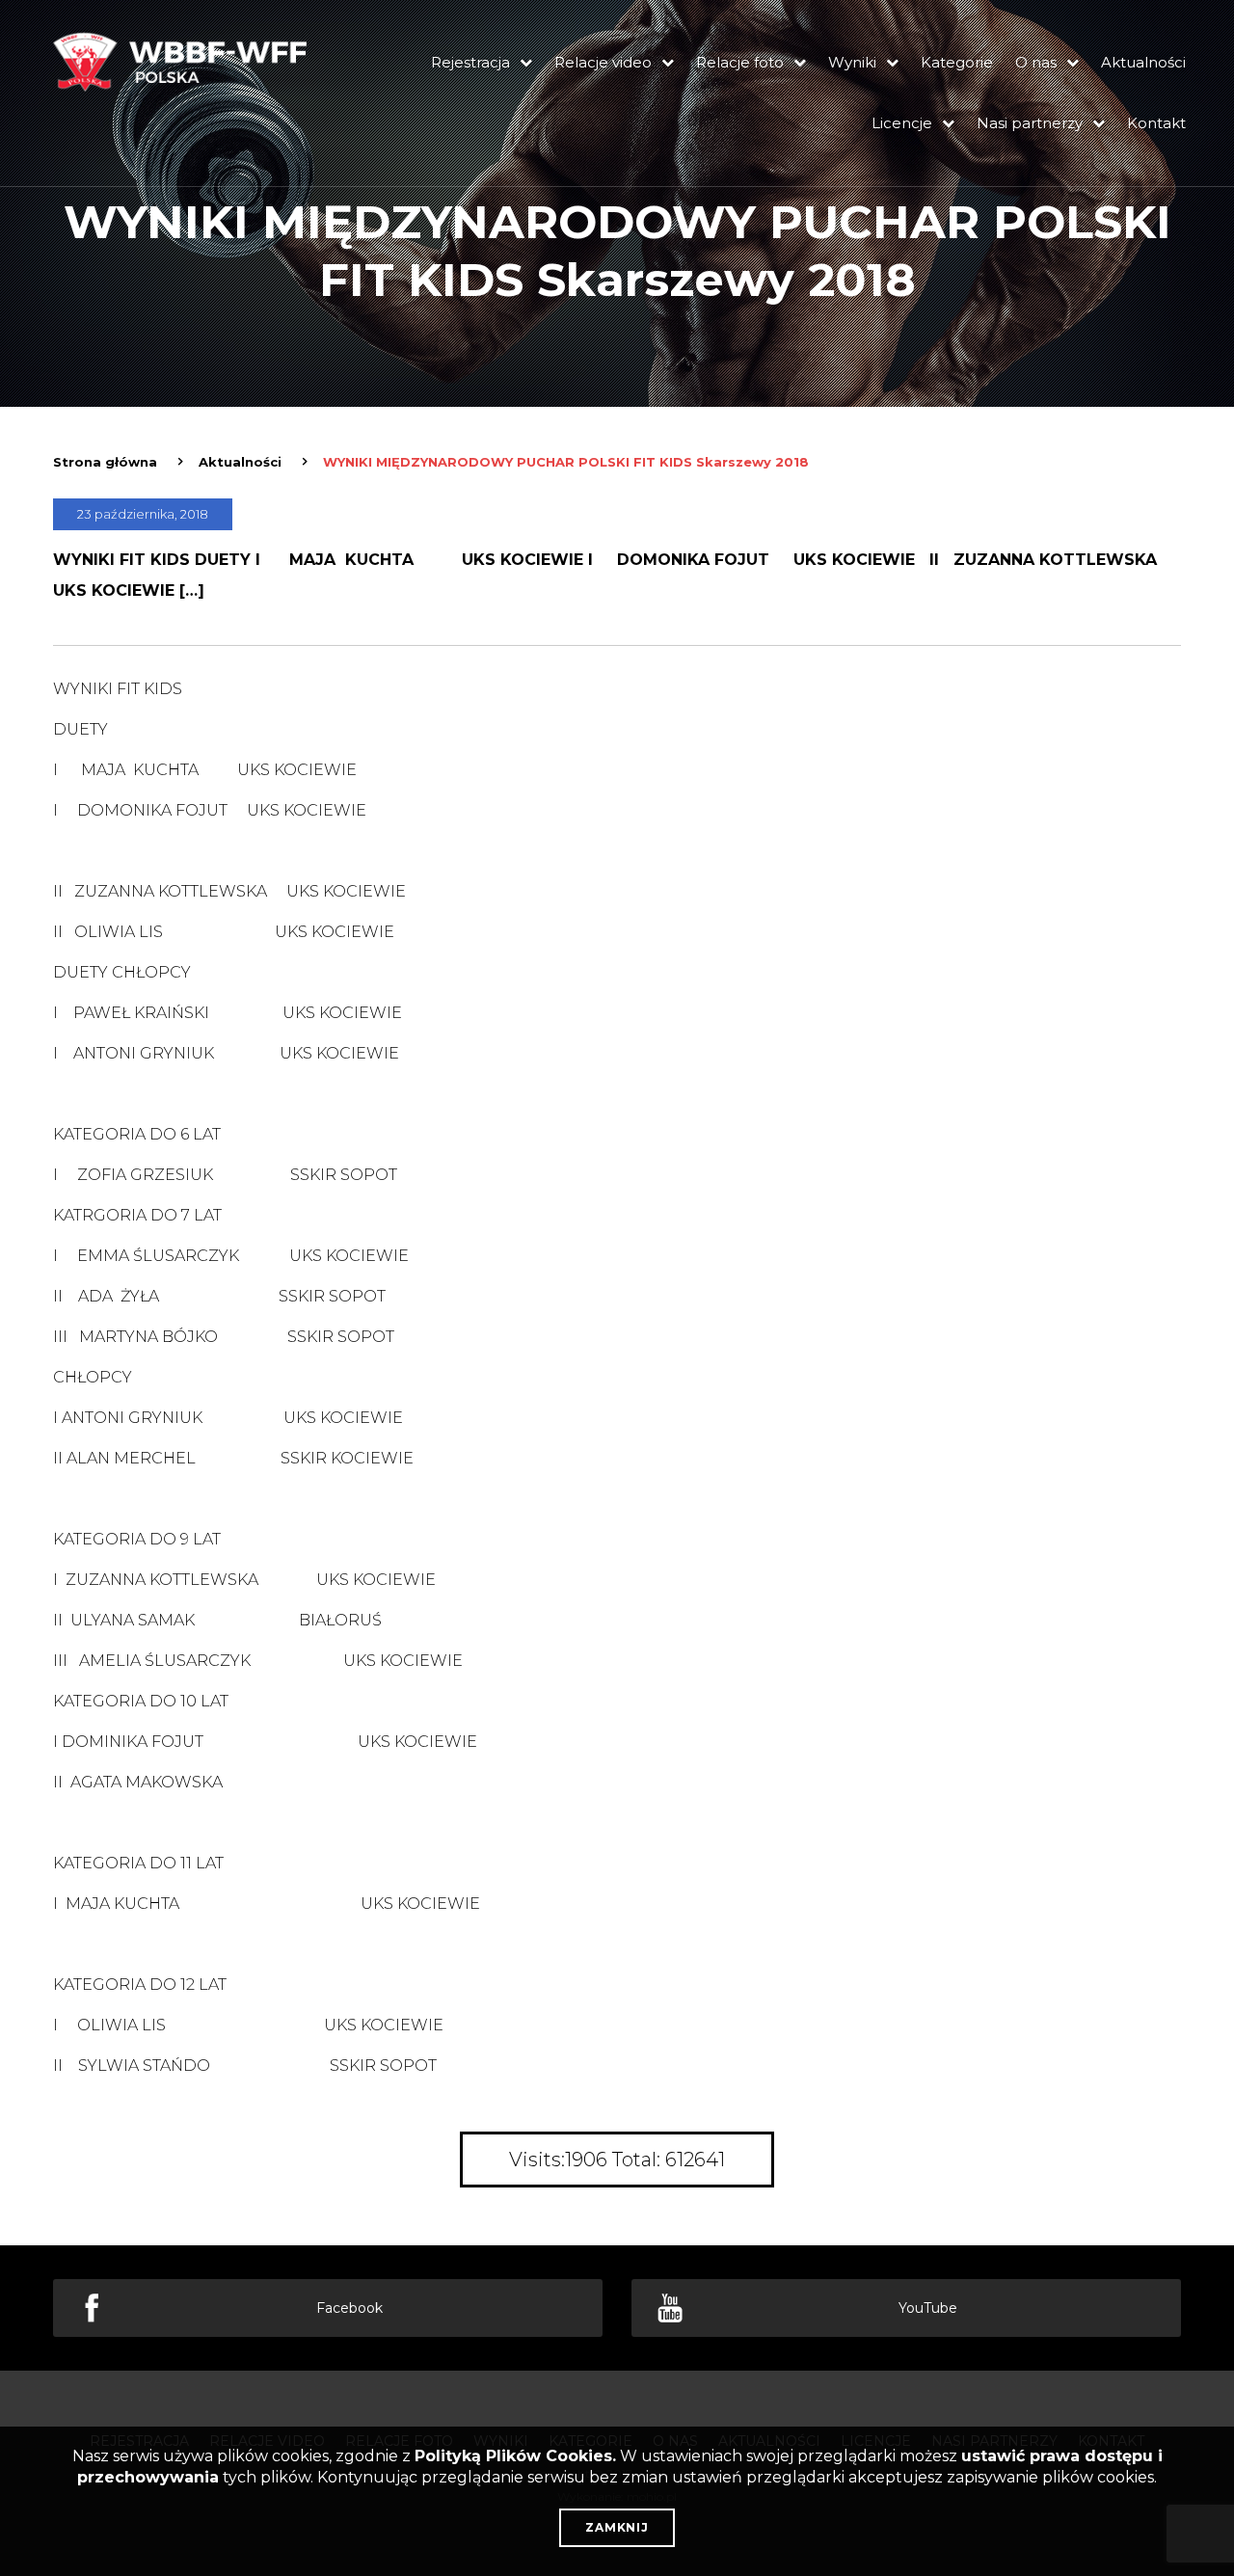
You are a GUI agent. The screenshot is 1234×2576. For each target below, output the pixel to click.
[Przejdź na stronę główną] (183, 88)
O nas (1036, 62)
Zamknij (617, 2527)
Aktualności (1143, 62)
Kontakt (1156, 123)
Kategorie (957, 62)
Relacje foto (740, 62)
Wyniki (852, 62)
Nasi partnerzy (1030, 123)
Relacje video (603, 62)
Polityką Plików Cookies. (515, 2456)
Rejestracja (470, 62)
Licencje (902, 123)
